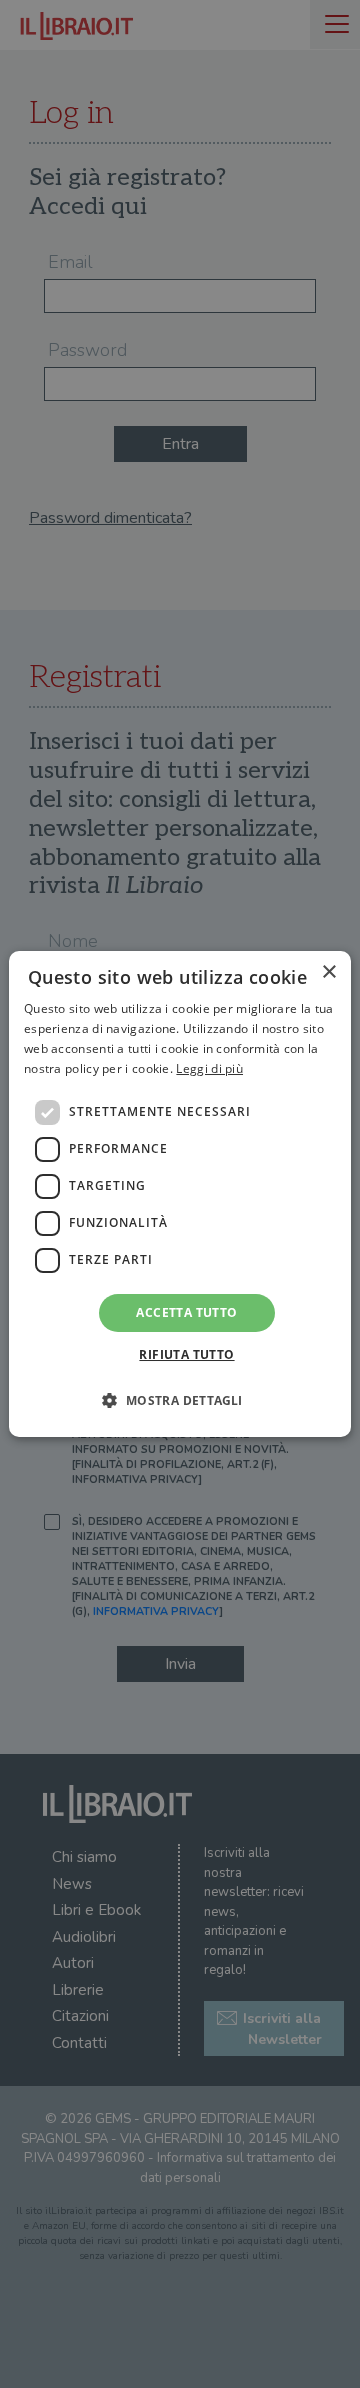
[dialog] (180, 1194)
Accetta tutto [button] (186, 1312)
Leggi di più (209, 1068)
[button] (179, 1400)
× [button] (328, 972)
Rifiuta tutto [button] (186, 1354)
